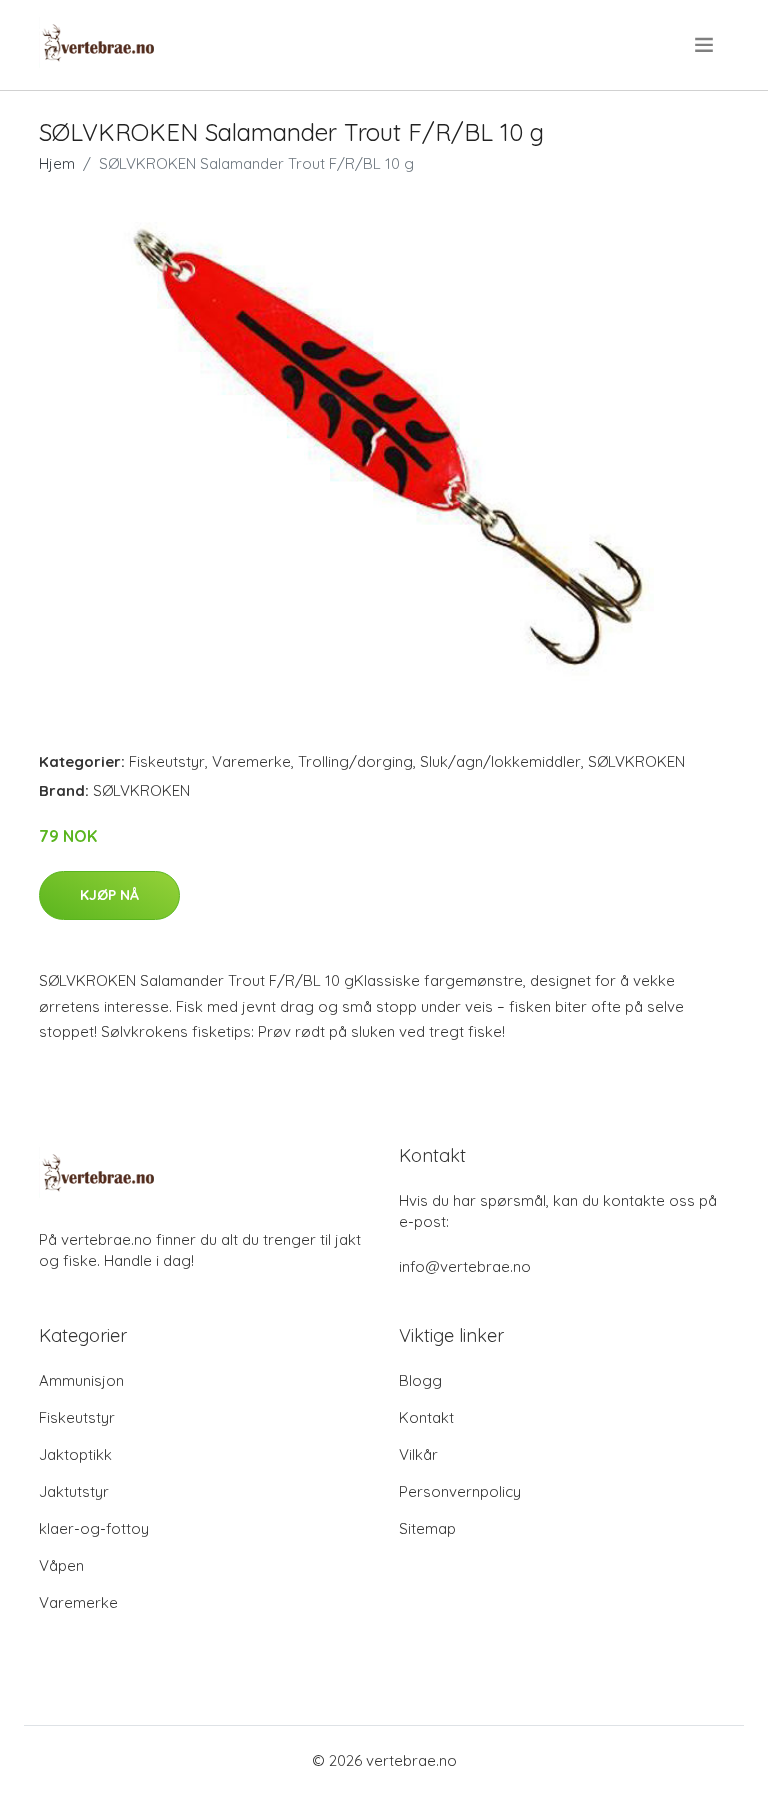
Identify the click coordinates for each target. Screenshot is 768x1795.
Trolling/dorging (355, 761)
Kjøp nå (109, 895)
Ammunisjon (81, 1380)
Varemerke (251, 761)
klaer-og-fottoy (94, 1528)
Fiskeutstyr (167, 761)
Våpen (61, 1565)
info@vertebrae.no (465, 1266)
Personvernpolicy (460, 1491)
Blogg (420, 1380)
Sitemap (427, 1528)
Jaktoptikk (75, 1454)
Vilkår (418, 1454)
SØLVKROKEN (636, 761)
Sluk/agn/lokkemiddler (500, 761)
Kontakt (426, 1417)
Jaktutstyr (74, 1491)
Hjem (57, 163)
